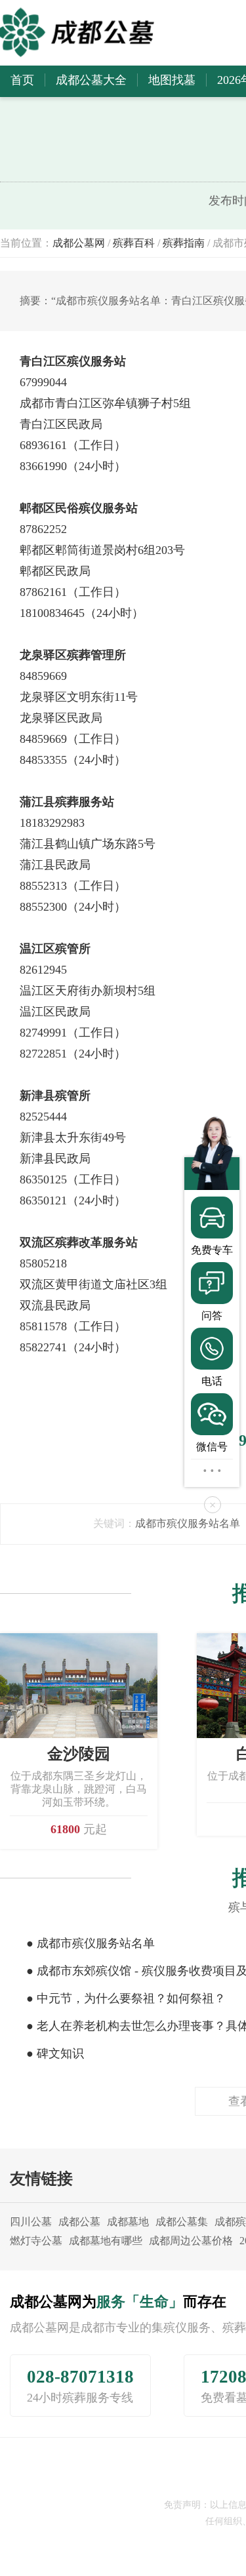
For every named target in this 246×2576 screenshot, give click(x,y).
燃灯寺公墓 (36, 2241)
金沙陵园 (79, 1754)
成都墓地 (128, 2222)
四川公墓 (31, 2222)
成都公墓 (79, 2222)
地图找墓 (172, 80)
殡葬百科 (134, 243)
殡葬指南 (184, 243)
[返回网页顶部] (212, 1470)
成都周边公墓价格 (191, 2241)
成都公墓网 (79, 243)
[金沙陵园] (79, 1685)
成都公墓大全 (91, 80)
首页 (22, 80)
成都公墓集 (182, 2222)
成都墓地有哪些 (106, 2241)
